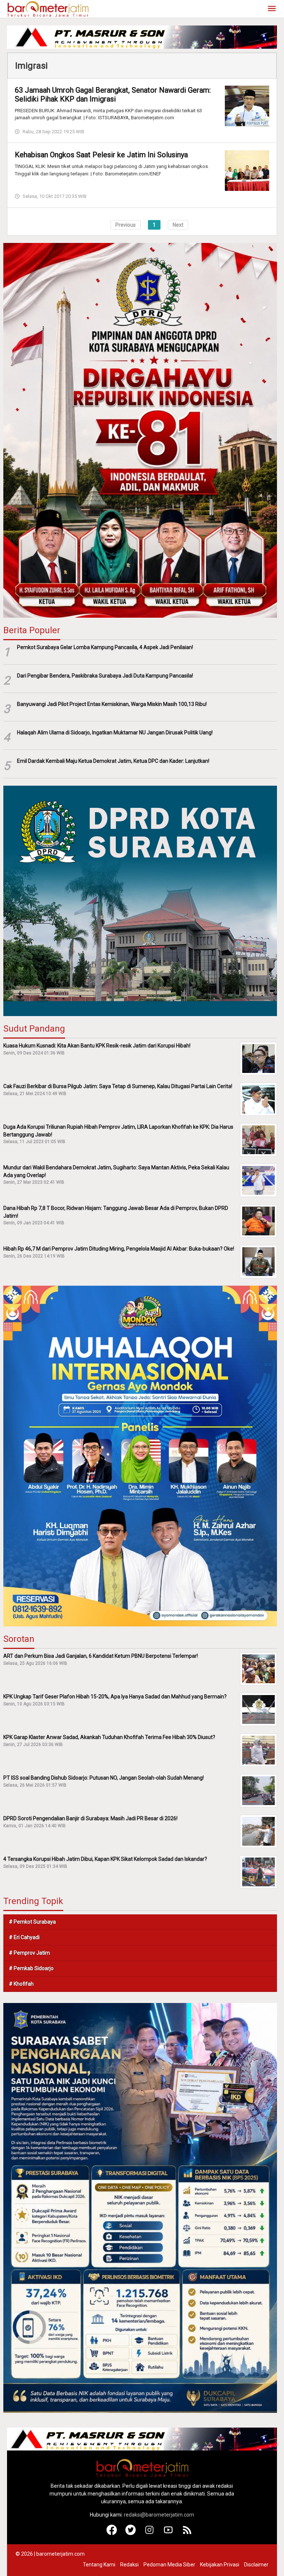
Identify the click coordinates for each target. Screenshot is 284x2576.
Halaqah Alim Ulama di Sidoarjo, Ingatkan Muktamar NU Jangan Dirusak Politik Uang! (115, 733)
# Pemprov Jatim (29, 1953)
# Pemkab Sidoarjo (31, 1968)
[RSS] (187, 2533)
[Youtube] (168, 2533)
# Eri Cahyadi (24, 1937)
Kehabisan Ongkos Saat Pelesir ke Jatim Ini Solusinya (101, 155)
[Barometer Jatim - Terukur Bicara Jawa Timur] (48, 8)
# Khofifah (21, 1984)
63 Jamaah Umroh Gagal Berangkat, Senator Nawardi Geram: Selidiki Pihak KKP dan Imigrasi (113, 95)
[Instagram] (150, 2533)
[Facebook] (112, 2533)
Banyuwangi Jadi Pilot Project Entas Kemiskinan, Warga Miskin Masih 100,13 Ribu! (112, 704)
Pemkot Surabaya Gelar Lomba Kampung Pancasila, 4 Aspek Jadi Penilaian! (105, 647)
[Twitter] (131, 2533)
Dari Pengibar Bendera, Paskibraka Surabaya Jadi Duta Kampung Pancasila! (105, 676)
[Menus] (272, 9)
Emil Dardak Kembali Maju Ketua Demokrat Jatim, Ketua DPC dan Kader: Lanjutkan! (113, 761)
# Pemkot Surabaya (32, 1922)
